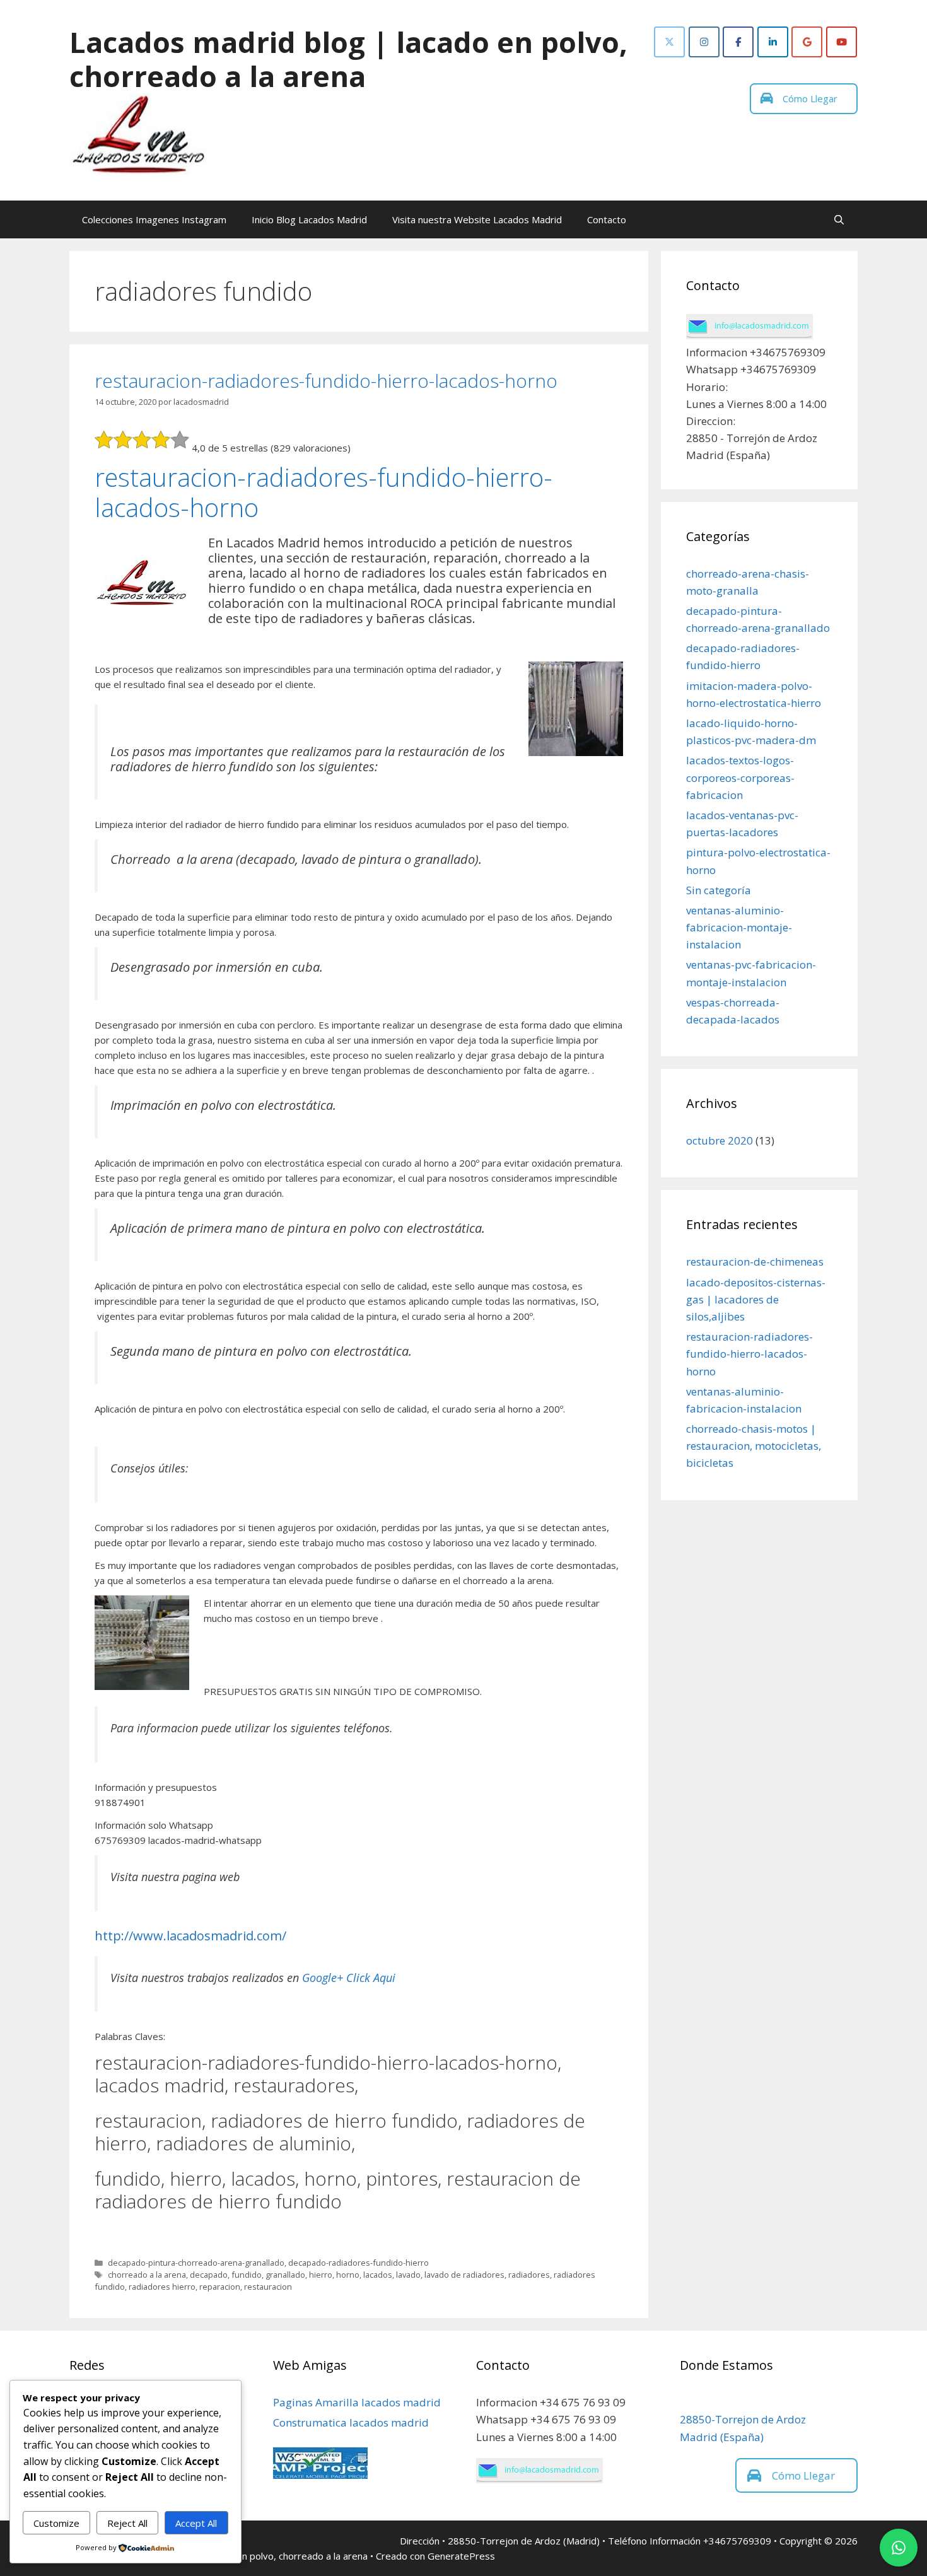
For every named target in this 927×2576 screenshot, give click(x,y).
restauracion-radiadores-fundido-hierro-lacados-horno (326, 381)
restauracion (268, 2287)
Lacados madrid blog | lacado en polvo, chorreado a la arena (348, 59)
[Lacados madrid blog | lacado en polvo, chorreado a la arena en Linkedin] (773, 42)
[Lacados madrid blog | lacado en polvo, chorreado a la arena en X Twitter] (669, 42)
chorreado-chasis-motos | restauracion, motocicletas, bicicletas (754, 1446)
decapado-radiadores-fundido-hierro (359, 2263)
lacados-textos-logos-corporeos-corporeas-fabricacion (740, 777)
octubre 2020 (720, 1140)
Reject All (127, 2523)
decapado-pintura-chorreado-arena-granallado (196, 2263)
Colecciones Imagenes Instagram (154, 219)
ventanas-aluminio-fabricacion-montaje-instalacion (739, 927)
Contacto (607, 219)
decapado (209, 2275)
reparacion (220, 2287)
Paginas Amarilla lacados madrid (357, 2402)
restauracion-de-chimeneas (755, 1262)
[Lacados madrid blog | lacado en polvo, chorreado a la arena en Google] (807, 42)
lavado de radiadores (464, 2275)
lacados (378, 2275)
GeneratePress (461, 2556)
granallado (285, 2275)
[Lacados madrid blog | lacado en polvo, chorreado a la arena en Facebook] (738, 42)
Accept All (196, 2523)
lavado (408, 2275)
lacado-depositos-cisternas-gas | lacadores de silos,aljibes (756, 1299)
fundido (247, 2275)
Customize (56, 2523)
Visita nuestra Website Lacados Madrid (477, 219)
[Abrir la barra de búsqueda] (839, 219)
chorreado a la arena (147, 2275)
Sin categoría (719, 890)
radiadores (529, 2275)
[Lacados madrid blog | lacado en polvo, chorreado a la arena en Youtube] (842, 42)
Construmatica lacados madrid (351, 2422)
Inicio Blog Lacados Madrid (309, 219)
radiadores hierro (162, 2287)
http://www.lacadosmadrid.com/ (190, 1936)
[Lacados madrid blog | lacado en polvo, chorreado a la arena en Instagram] (704, 42)
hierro (321, 2275)
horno (348, 2275)
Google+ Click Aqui (349, 1978)
